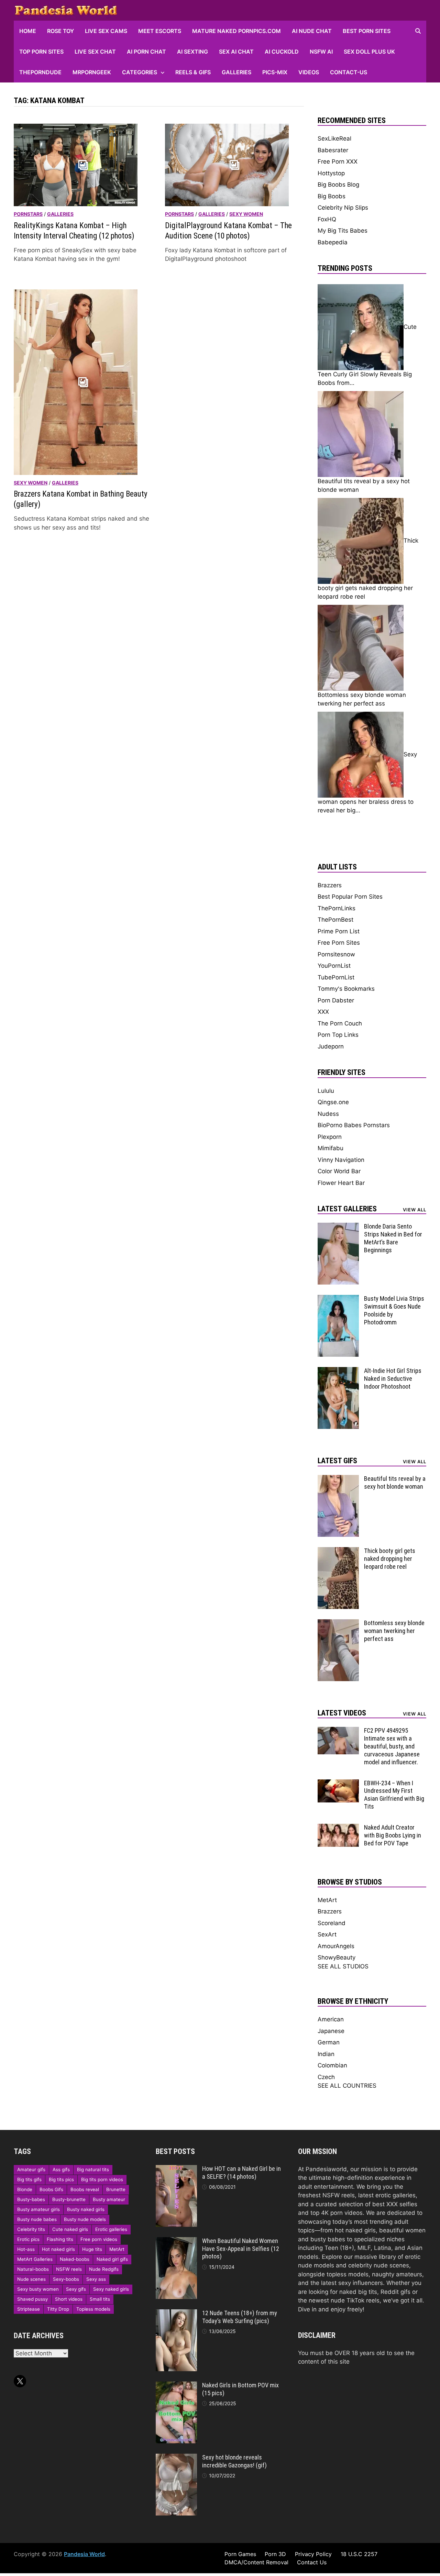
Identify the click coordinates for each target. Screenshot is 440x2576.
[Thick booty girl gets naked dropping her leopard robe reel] (338, 1551)
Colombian (332, 2065)
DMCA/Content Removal (256, 2562)
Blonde (25, 2189)
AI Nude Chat (312, 31)
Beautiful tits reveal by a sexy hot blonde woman (395, 1483)
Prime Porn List (339, 931)
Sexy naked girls (111, 2289)
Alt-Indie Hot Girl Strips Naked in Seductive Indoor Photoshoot (393, 1379)
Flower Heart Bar (341, 1183)
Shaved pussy (32, 2299)
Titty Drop (58, 2309)
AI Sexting (192, 52)
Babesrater (333, 150)
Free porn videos (99, 2239)
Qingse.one (333, 1102)
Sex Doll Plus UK (369, 52)
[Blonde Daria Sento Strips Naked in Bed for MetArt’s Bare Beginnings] (338, 1227)
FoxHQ (327, 219)
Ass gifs (61, 2169)
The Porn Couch (340, 1023)
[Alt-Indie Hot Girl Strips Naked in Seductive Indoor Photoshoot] (338, 1371)
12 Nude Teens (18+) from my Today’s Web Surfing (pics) (240, 2317)
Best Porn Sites (367, 31)
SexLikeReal (334, 138)
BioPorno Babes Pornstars (354, 1125)
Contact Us (312, 2562)
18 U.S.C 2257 (359, 2554)
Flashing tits (60, 2239)
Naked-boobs (75, 2259)
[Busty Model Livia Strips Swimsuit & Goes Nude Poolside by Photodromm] (338, 1299)
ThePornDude (40, 72)
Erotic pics (28, 2239)
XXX (323, 1012)
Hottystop (331, 173)
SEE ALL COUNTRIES (347, 2086)
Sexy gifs (76, 2289)
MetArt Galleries (35, 2259)
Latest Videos (342, 1713)
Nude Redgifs (104, 2269)
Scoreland (332, 1923)
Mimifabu (331, 1148)
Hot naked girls (58, 2249)
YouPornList (334, 966)
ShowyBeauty (337, 1957)
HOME (28, 31)
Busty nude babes (37, 2219)
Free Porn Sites (339, 943)
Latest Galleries (347, 1209)
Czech (326, 2077)
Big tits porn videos (102, 2179)
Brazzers (330, 885)
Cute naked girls (70, 2229)
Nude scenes (31, 2279)
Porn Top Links (338, 1035)
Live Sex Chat (95, 52)
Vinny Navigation (341, 1160)
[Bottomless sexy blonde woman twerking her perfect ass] (338, 1623)
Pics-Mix (275, 72)
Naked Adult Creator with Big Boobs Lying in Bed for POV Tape (393, 1835)
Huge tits (92, 2249)
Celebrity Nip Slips (343, 208)
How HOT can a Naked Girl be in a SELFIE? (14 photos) (241, 2173)
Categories (140, 72)
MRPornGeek (92, 72)
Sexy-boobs (66, 2279)
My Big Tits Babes (343, 231)
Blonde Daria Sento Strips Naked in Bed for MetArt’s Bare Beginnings (393, 1238)
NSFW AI (321, 52)
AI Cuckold (282, 52)
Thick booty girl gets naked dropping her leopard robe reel (390, 1559)
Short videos (69, 2299)
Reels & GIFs (193, 72)
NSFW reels (69, 2269)
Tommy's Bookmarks (346, 989)
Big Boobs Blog (338, 185)
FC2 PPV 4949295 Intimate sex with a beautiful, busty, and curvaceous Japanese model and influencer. (392, 1746)
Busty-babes (31, 2199)
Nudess (328, 1114)
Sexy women (246, 214)
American (331, 2019)
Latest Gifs (337, 1461)
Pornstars (28, 214)
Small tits (100, 2299)
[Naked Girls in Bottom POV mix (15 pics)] (176, 2386)
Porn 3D (275, 2554)
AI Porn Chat (146, 52)
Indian (326, 2054)
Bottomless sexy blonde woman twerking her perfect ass (394, 1631)
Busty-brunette (69, 2199)
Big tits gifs (29, 2179)
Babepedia (333, 242)
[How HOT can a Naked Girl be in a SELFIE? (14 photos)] (176, 2169)
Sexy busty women (38, 2289)
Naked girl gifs (112, 2259)
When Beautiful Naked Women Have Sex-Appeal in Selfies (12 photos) (241, 2249)
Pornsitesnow (336, 954)
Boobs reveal (85, 2189)
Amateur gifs (31, 2169)
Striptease (29, 2309)
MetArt (327, 1900)
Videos (309, 72)
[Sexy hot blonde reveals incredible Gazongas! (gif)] (176, 2458)
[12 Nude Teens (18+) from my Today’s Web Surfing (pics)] (176, 2313)
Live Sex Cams (106, 31)
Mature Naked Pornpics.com (236, 31)
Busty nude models (85, 2219)
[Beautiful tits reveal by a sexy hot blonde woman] (338, 1479)
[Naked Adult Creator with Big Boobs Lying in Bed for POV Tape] (338, 1828)
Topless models (93, 2309)
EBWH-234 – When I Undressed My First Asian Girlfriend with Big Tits (394, 1795)
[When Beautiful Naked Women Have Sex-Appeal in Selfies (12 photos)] (176, 2241)
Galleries (236, 72)
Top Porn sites (41, 52)
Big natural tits (93, 2169)
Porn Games (240, 2554)
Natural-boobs (33, 2269)
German (329, 2042)
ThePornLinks (337, 908)
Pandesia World (84, 2554)
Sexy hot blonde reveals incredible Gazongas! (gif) (234, 2461)
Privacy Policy (313, 2554)
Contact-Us (349, 72)
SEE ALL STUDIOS (343, 1966)
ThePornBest (335, 920)
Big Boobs (332, 196)
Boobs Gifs (51, 2189)
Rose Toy (60, 31)
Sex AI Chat (236, 52)
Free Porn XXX (338, 162)
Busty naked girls (86, 2209)
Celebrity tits (31, 2229)
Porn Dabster (336, 1000)
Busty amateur (109, 2199)
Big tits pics (61, 2179)
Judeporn (331, 1046)
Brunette (116, 2189)
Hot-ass (26, 2249)
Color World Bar (339, 1171)
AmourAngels (336, 1946)
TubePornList (336, 977)
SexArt (327, 1934)
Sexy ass (96, 2279)
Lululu (326, 1091)
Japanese (331, 2031)
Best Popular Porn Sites (350, 897)
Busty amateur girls (38, 2209)
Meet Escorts (160, 31)
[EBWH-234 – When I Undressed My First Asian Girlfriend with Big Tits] (338, 1784)
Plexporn (330, 1137)
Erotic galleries (111, 2229)
